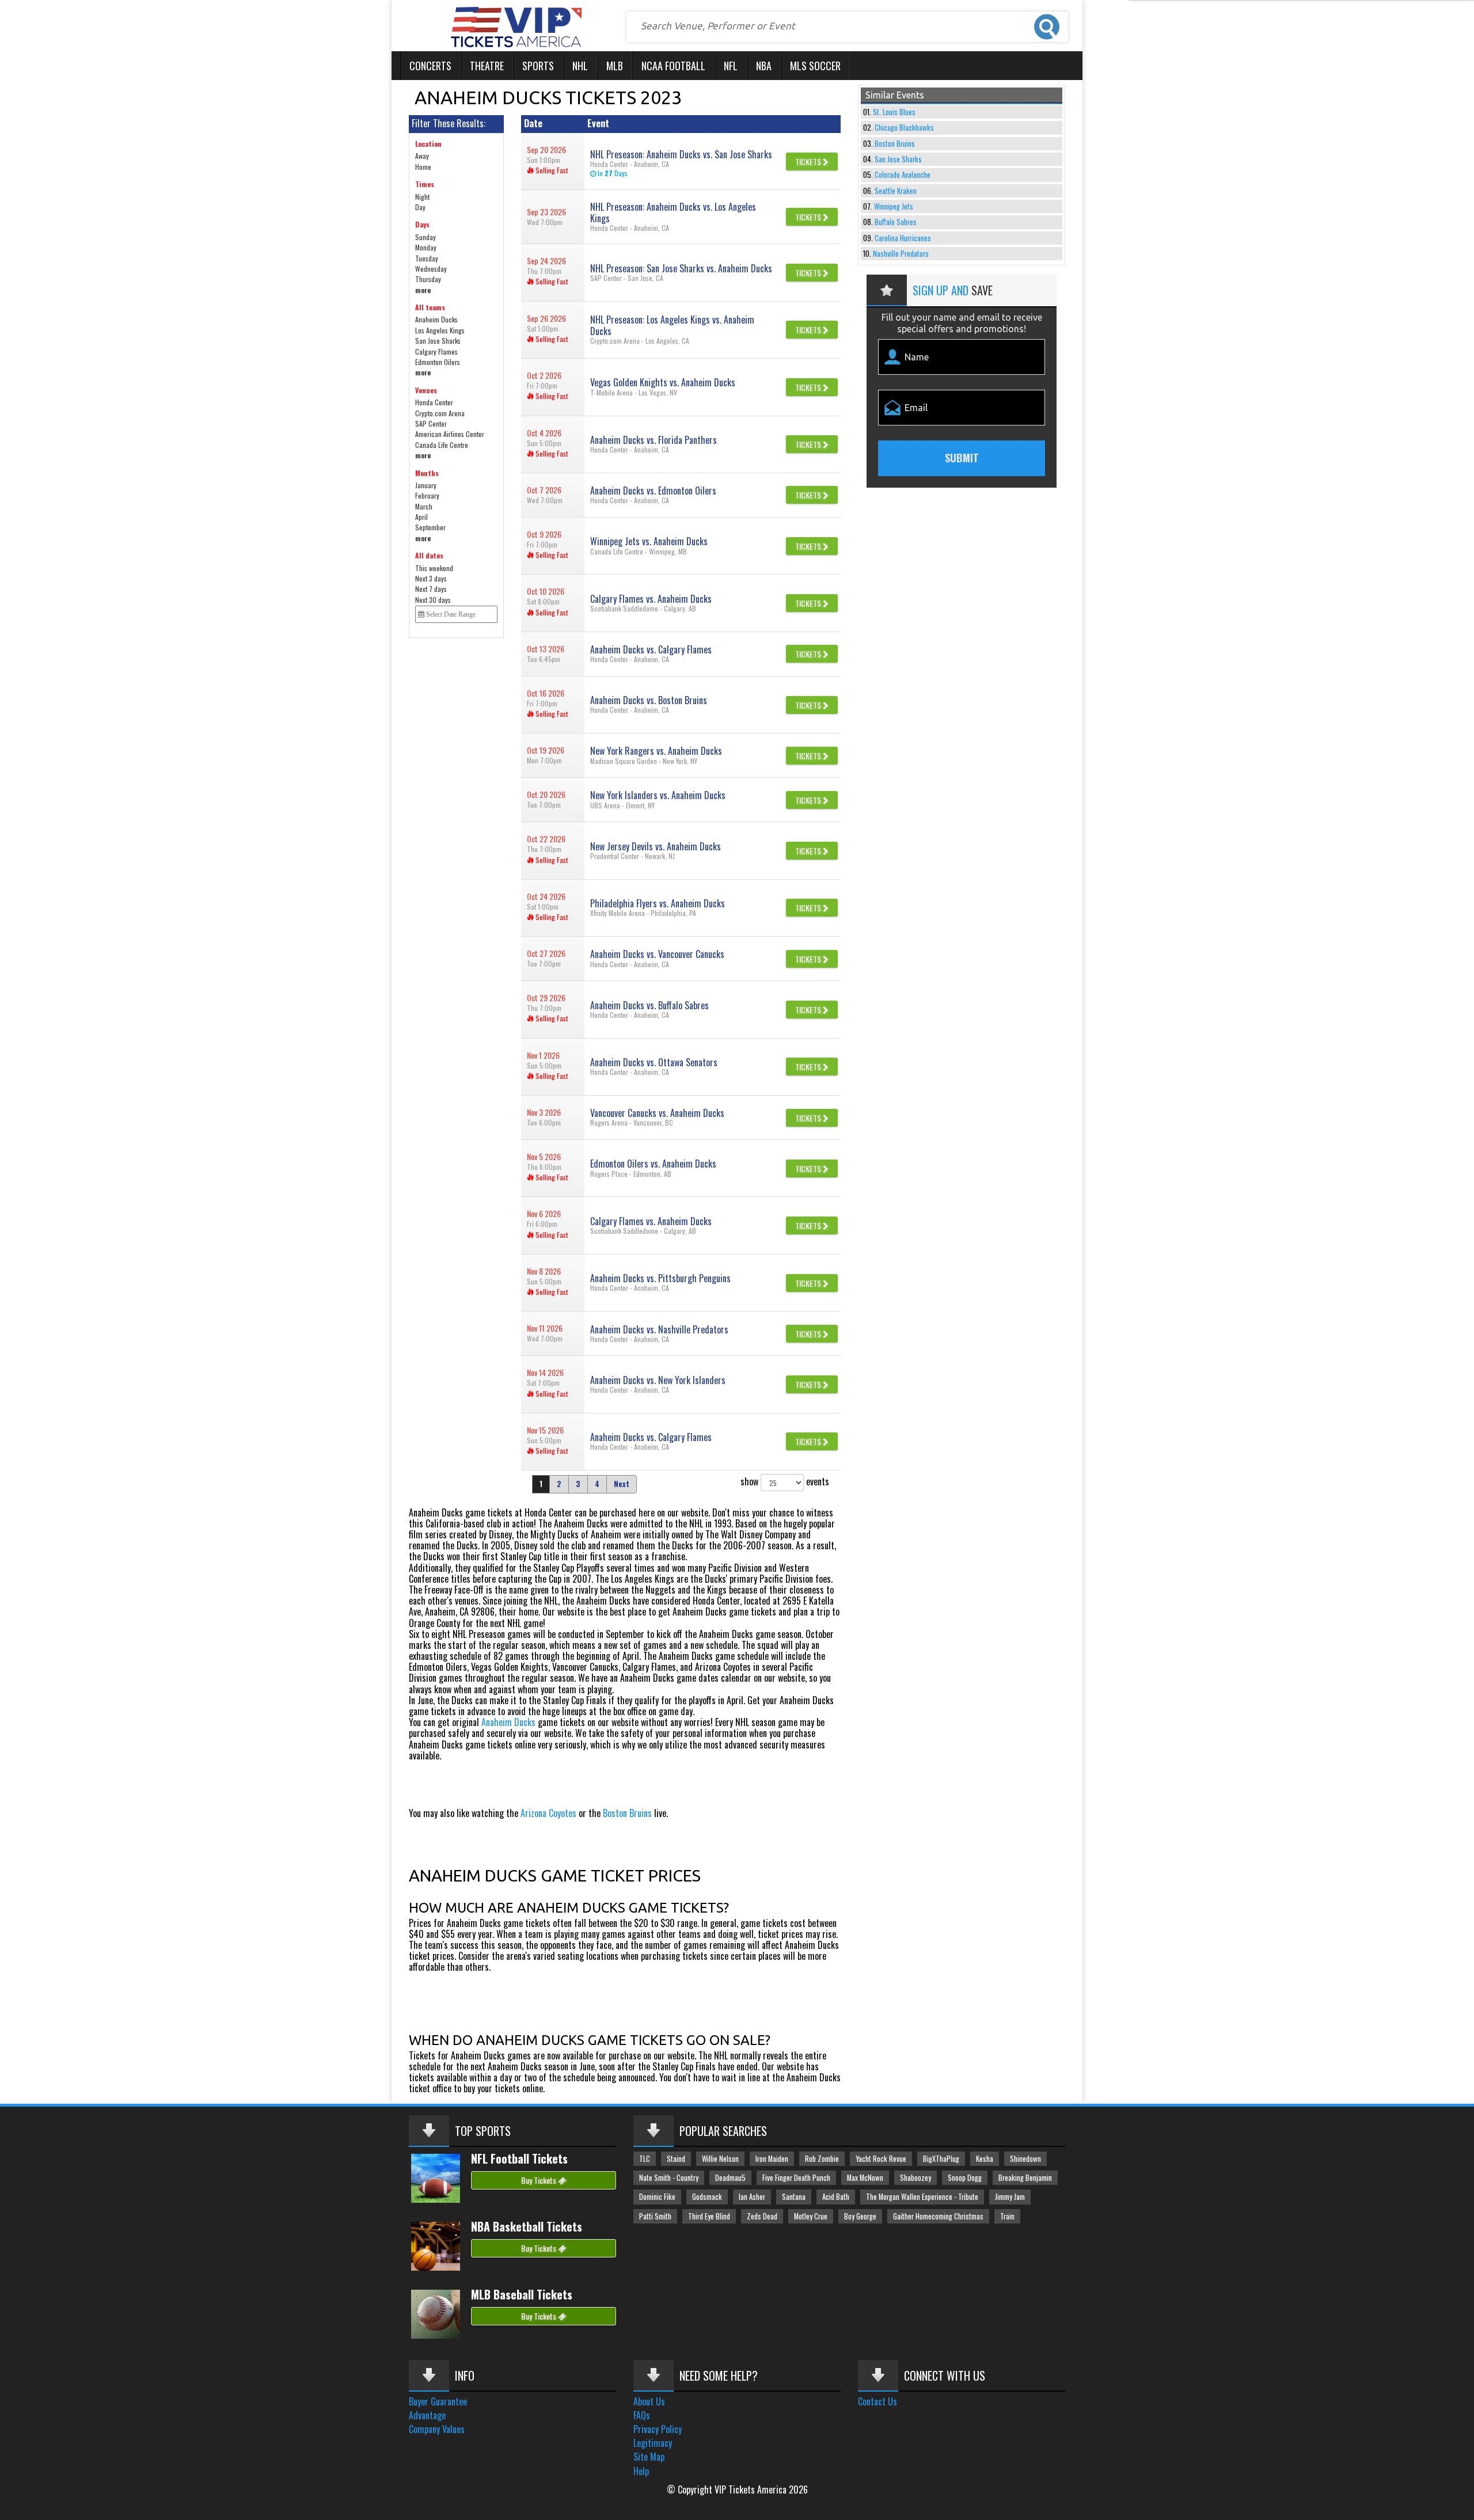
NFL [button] (731, 66)
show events (785, 1481)
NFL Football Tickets (519, 2158)
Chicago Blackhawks (904, 128)
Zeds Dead (762, 2216)
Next (622, 1484)
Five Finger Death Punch (796, 2178)
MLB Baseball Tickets (522, 2294)
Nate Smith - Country (669, 2178)
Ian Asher (752, 2197)
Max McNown (865, 2178)
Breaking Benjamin (1025, 2178)
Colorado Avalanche (903, 175)
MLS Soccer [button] (815, 66)
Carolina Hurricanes (903, 238)
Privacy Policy (658, 2429)
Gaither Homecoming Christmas (938, 2216)
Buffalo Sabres (896, 222)
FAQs (642, 2415)
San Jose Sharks (898, 159)
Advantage (427, 2415)
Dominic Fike (657, 2197)
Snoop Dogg (965, 2178)
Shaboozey (915, 2178)
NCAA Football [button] (673, 66)
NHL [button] (580, 66)
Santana (794, 2197)
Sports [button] (538, 66)
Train (1007, 2216)
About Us (649, 2401)
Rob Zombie (822, 2159)
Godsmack (707, 2197)
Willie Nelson (720, 2159)
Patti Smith (655, 2216)
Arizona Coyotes (548, 1813)
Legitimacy (653, 2443)
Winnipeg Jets (894, 206)
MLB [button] (615, 66)
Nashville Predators (901, 254)
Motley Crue (811, 2216)
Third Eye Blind (709, 2216)
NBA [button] (764, 66)
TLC (645, 2159)
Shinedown (1025, 2159)
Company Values (437, 2429)
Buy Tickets (540, 2180)
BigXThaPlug (941, 2159)
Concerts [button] (430, 66)
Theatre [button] (487, 66)
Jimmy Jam (1010, 2197)
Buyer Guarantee (438, 2401)
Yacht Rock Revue (881, 2159)
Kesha (985, 2159)
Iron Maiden (772, 2159)
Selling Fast (551, 170)
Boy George (860, 2216)
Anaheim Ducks (508, 1722)
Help (641, 2471)
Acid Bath (836, 2197)
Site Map (649, 2457)
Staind (676, 2159)
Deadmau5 (730, 2178)
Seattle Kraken (896, 191)
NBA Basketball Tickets (527, 2226)
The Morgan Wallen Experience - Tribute (922, 2197)
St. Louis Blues (894, 112)
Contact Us (877, 2401)
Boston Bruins (627, 1813)
